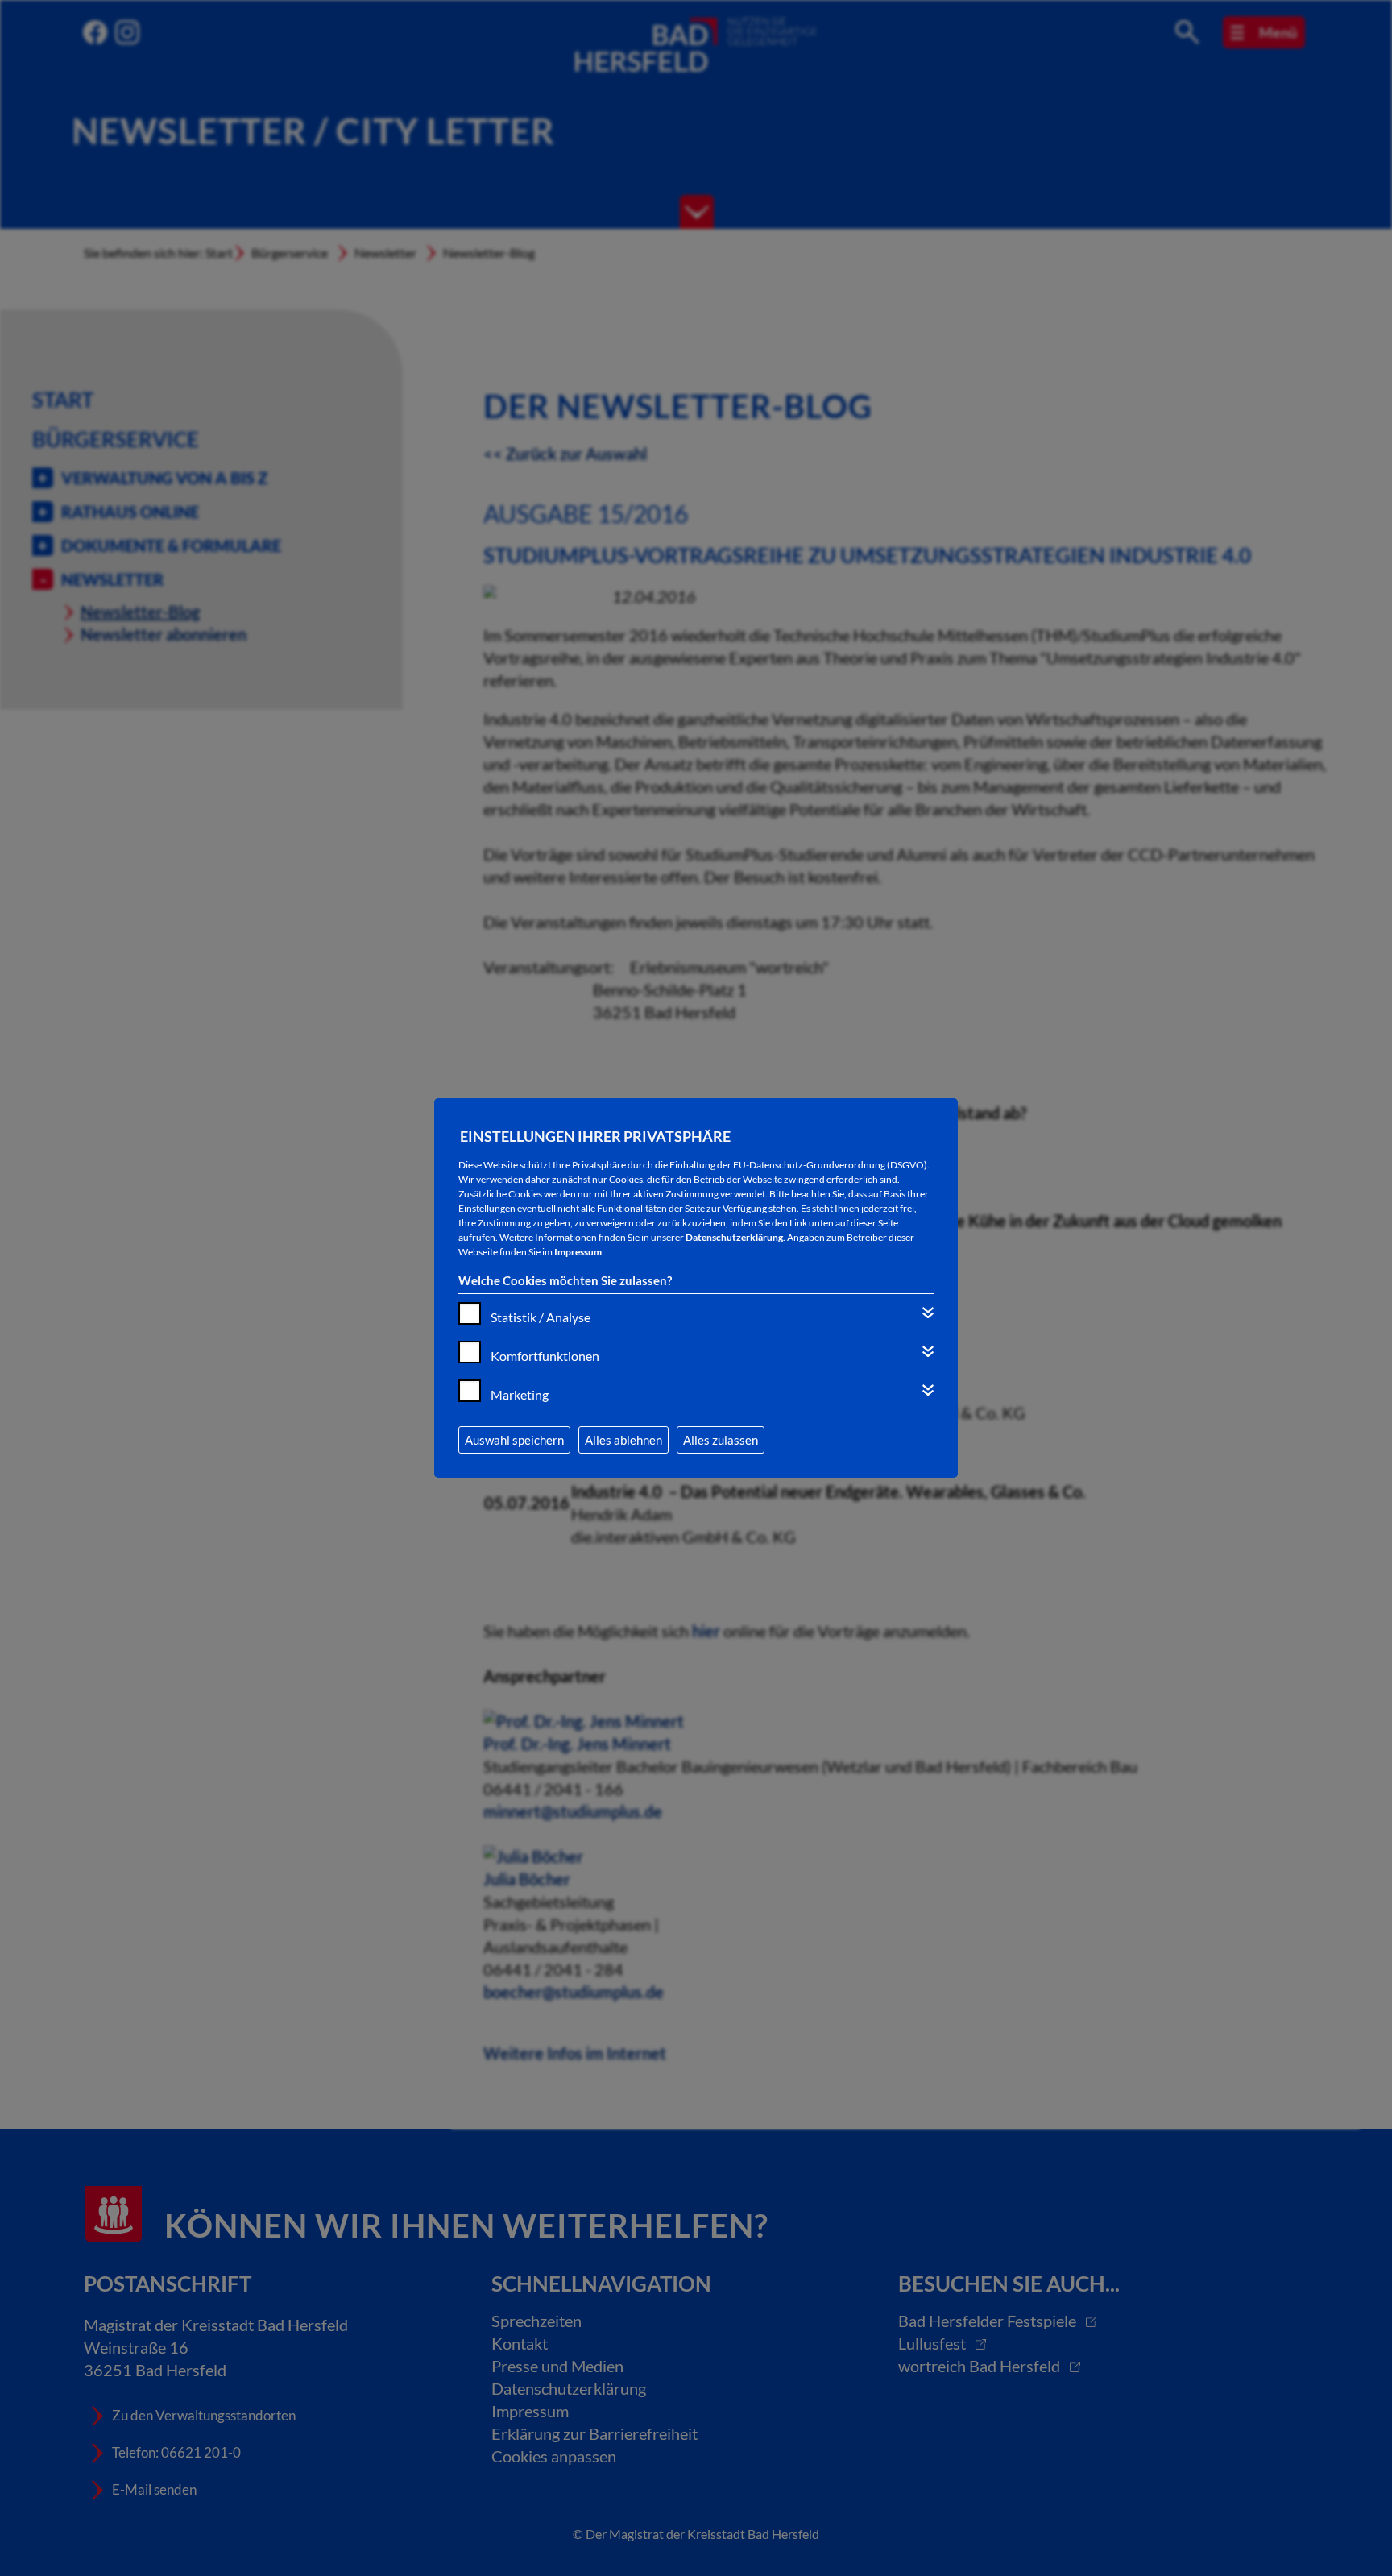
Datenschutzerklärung (734, 1237)
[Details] (928, 1313)
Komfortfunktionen (545, 1356)
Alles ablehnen (623, 1440)
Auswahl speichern (514, 1440)
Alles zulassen (721, 1440)
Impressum (578, 1252)
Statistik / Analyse (541, 1317)
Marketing (520, 1394)
